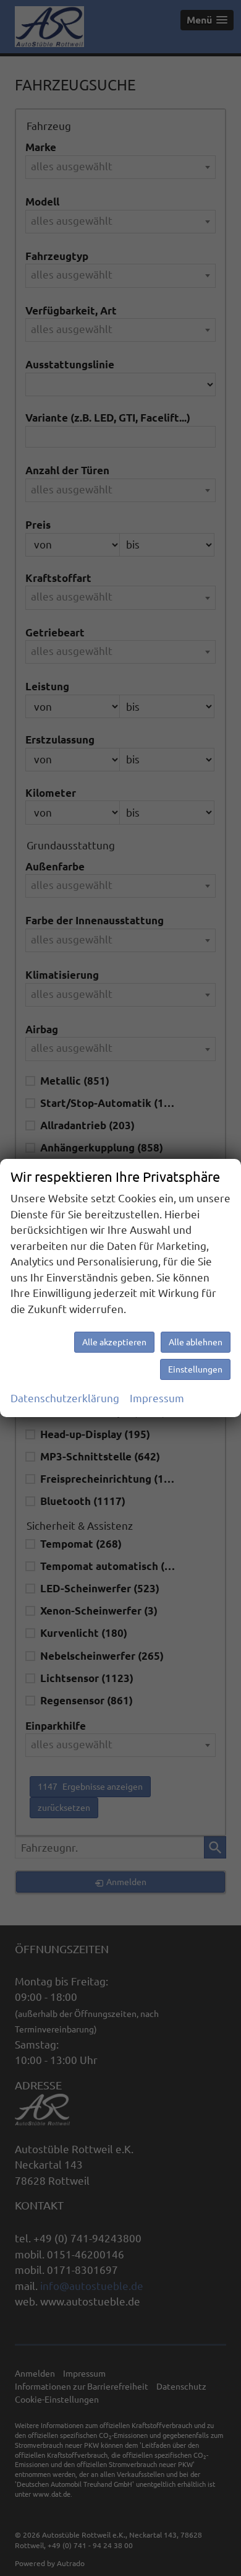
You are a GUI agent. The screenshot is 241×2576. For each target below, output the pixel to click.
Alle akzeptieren (114, 1342)
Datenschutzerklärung (65, 1398)
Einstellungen (195, 1369)
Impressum (157, 1398)
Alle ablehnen (196, 1342)
